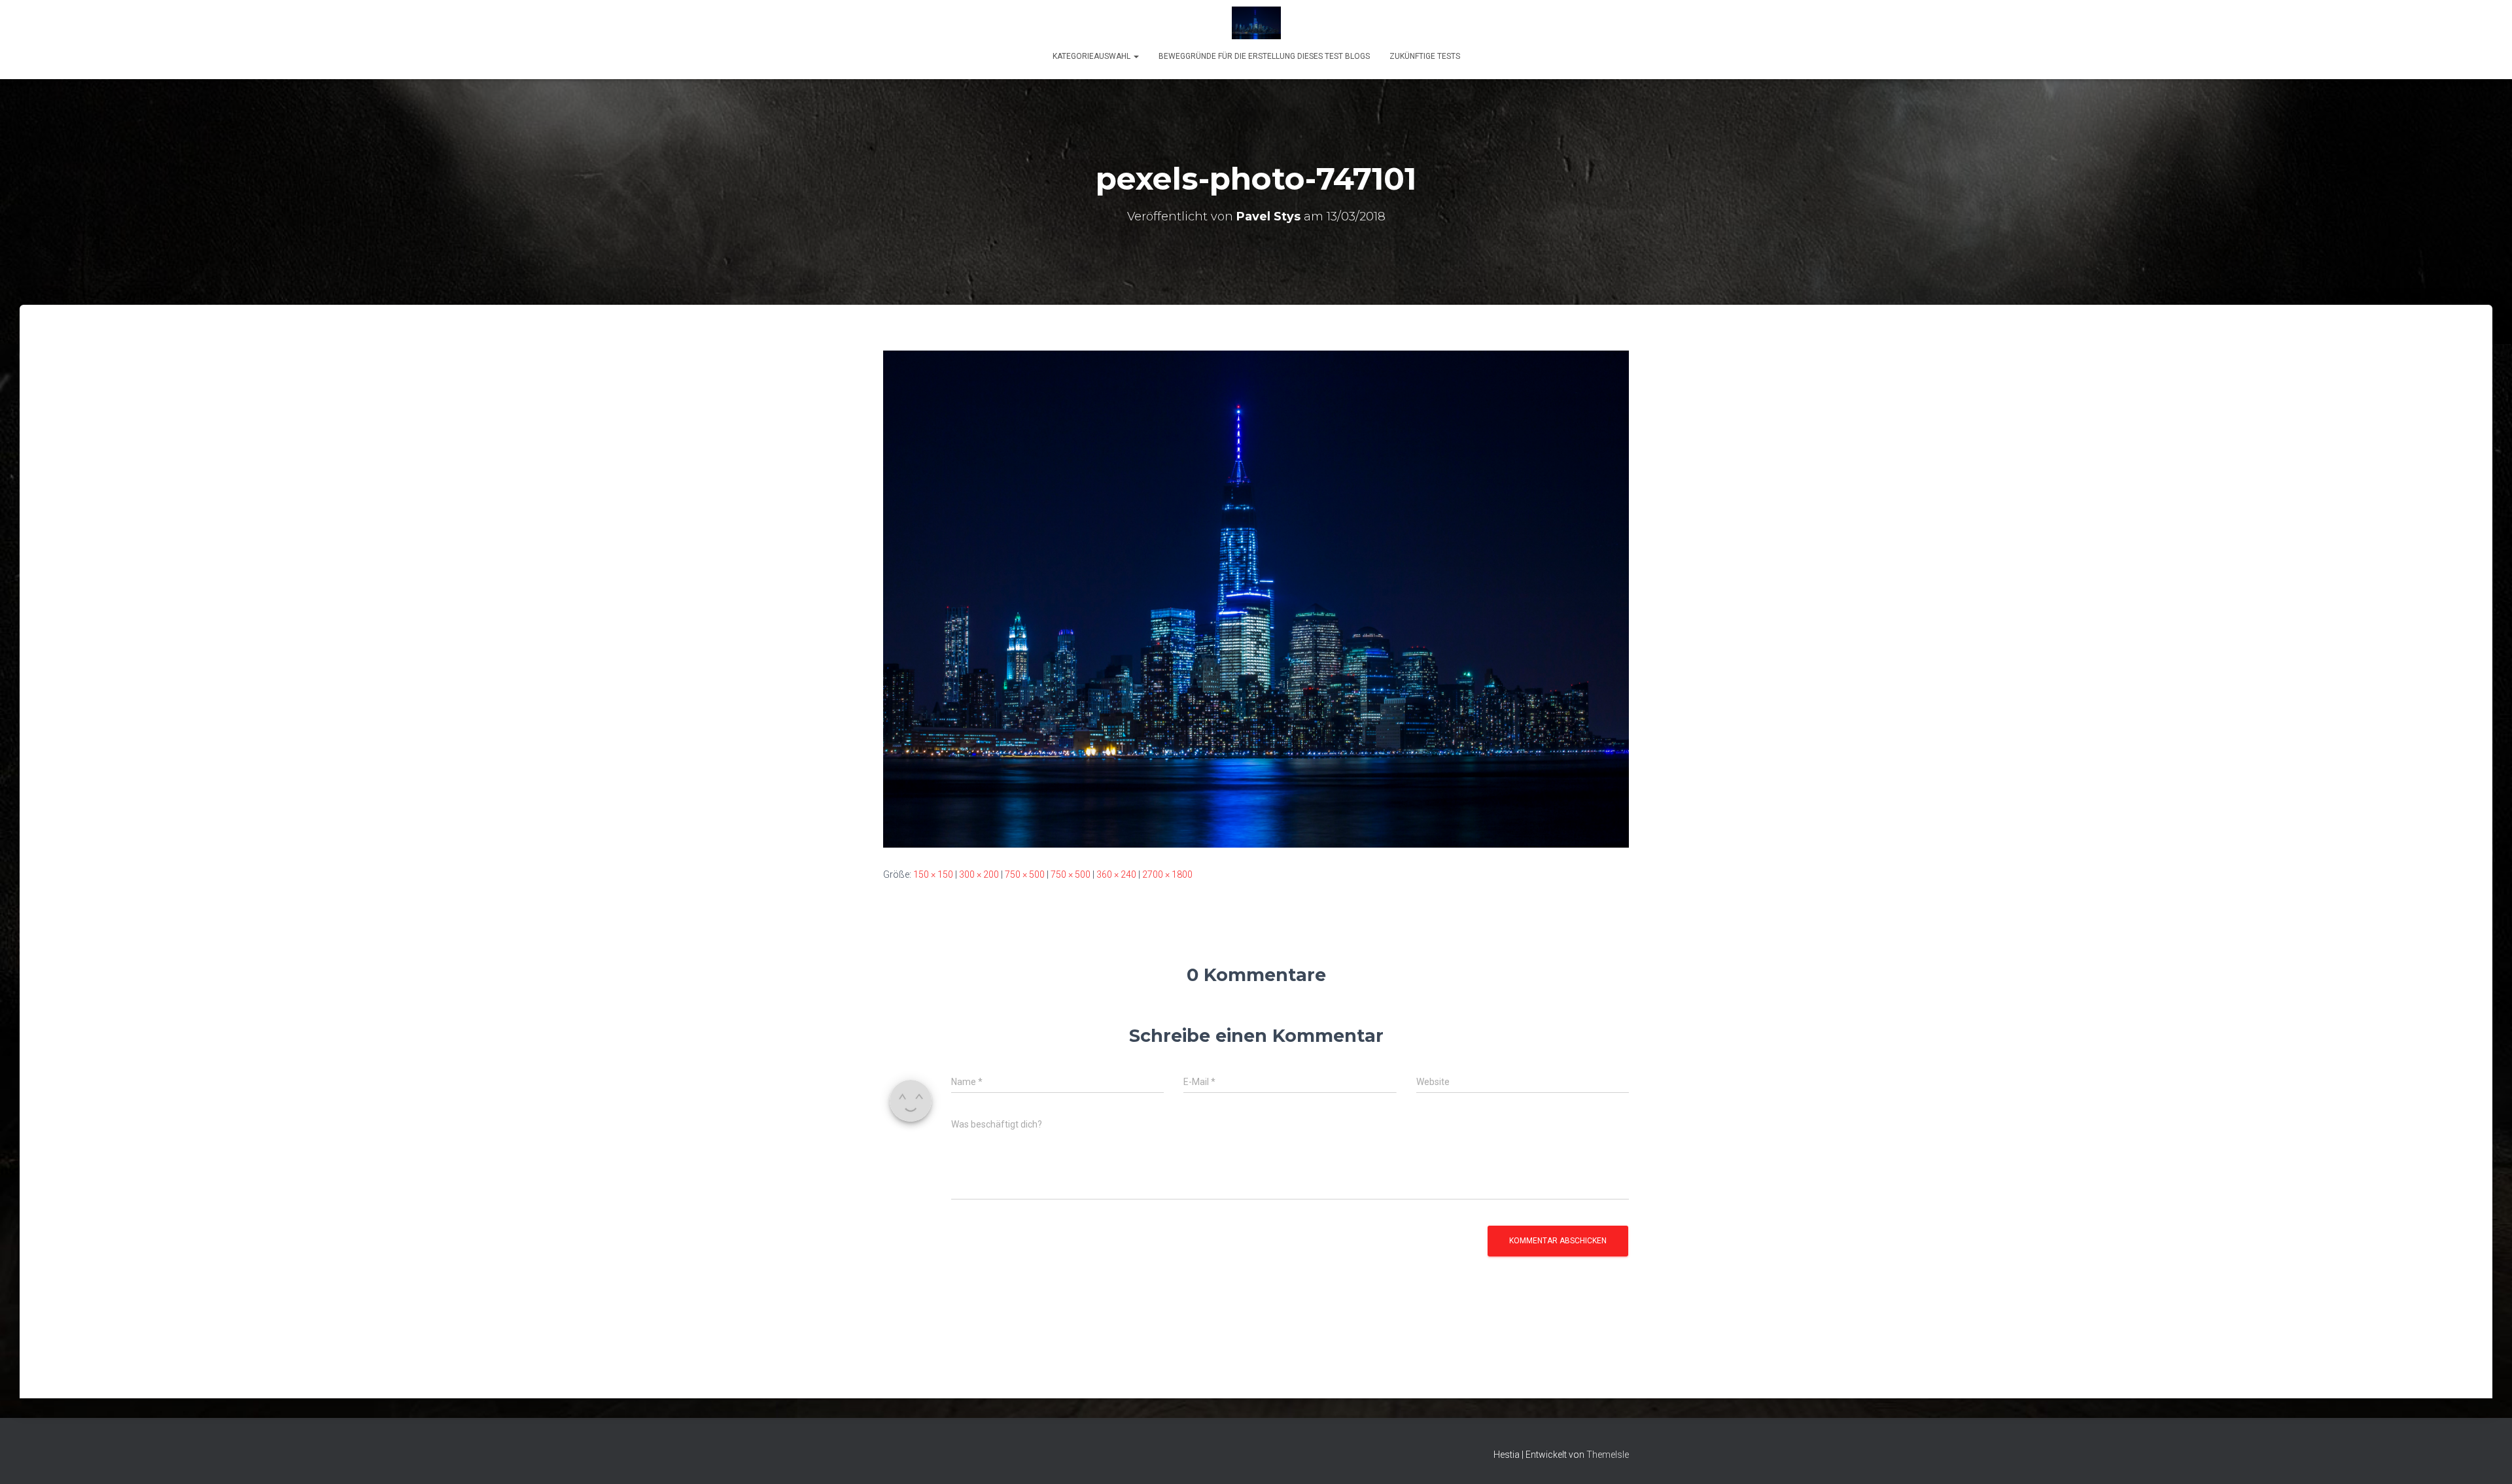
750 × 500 (1025, 874)
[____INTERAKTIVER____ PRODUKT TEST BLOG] (1256, 23)
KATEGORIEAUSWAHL (1092, 56)
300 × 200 (979, 874)
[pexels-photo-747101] (1256, 598)
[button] (1136, 56)
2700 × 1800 (1167, 874)
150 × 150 (933, 874)
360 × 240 (1116, 874)
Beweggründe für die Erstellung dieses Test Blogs (1264, 56)
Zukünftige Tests (1425, 56)
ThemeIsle (1608, 1455)
